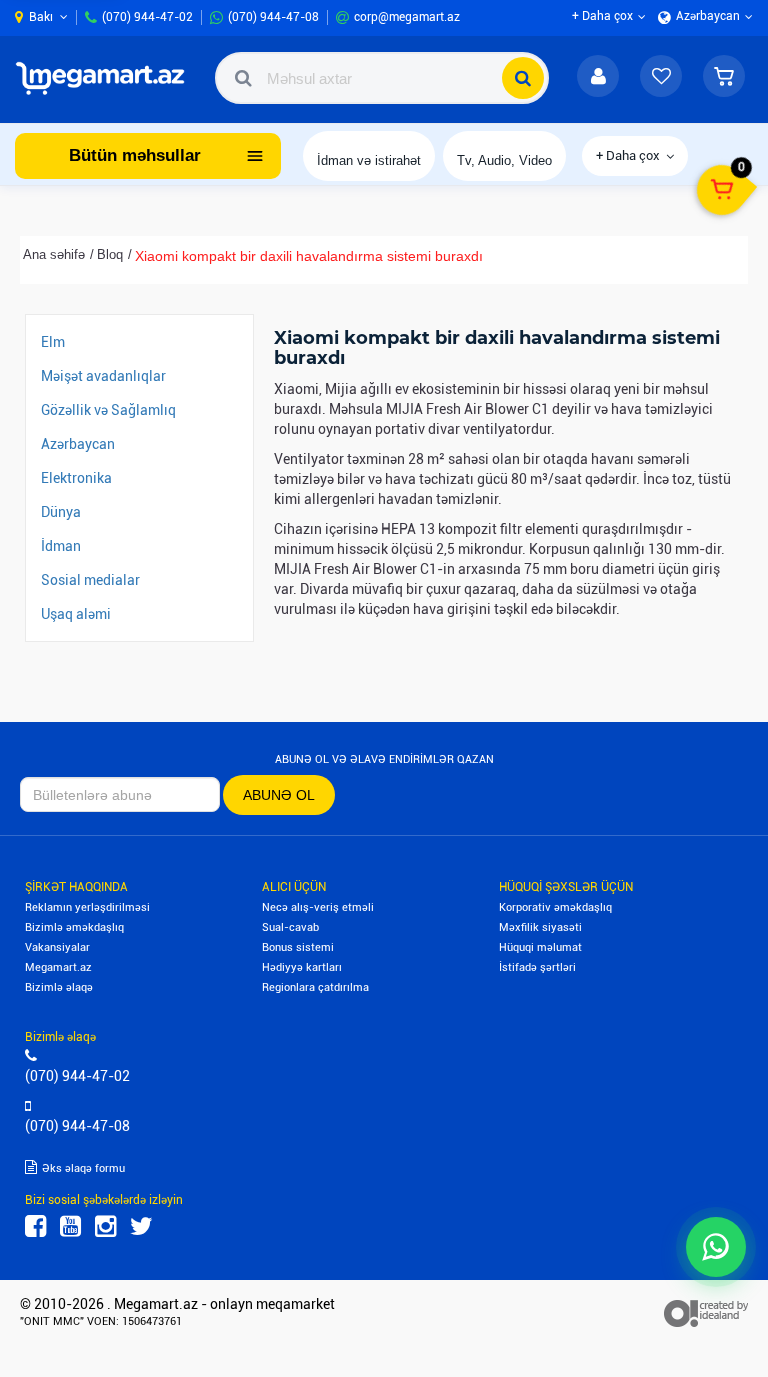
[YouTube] (70, 1226)
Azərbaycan (78, 444)
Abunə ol (279, 795)
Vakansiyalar (57, 947)
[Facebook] (35, 1226)
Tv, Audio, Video (504, 160)
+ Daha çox (628, 155)
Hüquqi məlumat (540, 947)
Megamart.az (58, 967)
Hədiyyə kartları (302, 967)
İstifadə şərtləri (537, 967)
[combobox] (382, 78)
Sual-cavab (290, 927)
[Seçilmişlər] (661, 78)
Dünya (61, 512)
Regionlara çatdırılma (315, 987)
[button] (724, 78)
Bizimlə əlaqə (59, 987)
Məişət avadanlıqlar (103, 376)
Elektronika (76, 478)
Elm (53, 342)
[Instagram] (105, 1226)
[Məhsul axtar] (523, 78)
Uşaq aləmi (76, 614)
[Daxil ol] (598, 78)
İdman (61, 546)
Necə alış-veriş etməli (318, 907)
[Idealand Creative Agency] (706, 1312)
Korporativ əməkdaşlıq (555, 907)
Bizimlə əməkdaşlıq (74, 927)
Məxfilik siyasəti (540, 927)
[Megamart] (105, 78)
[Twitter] (141, 1226)
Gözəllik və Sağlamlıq (108, 410)
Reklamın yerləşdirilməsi (87, 907)
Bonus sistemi (298, 947)
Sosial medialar (90, 580)
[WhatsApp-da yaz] (716, 1247)
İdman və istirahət (369, 160)
